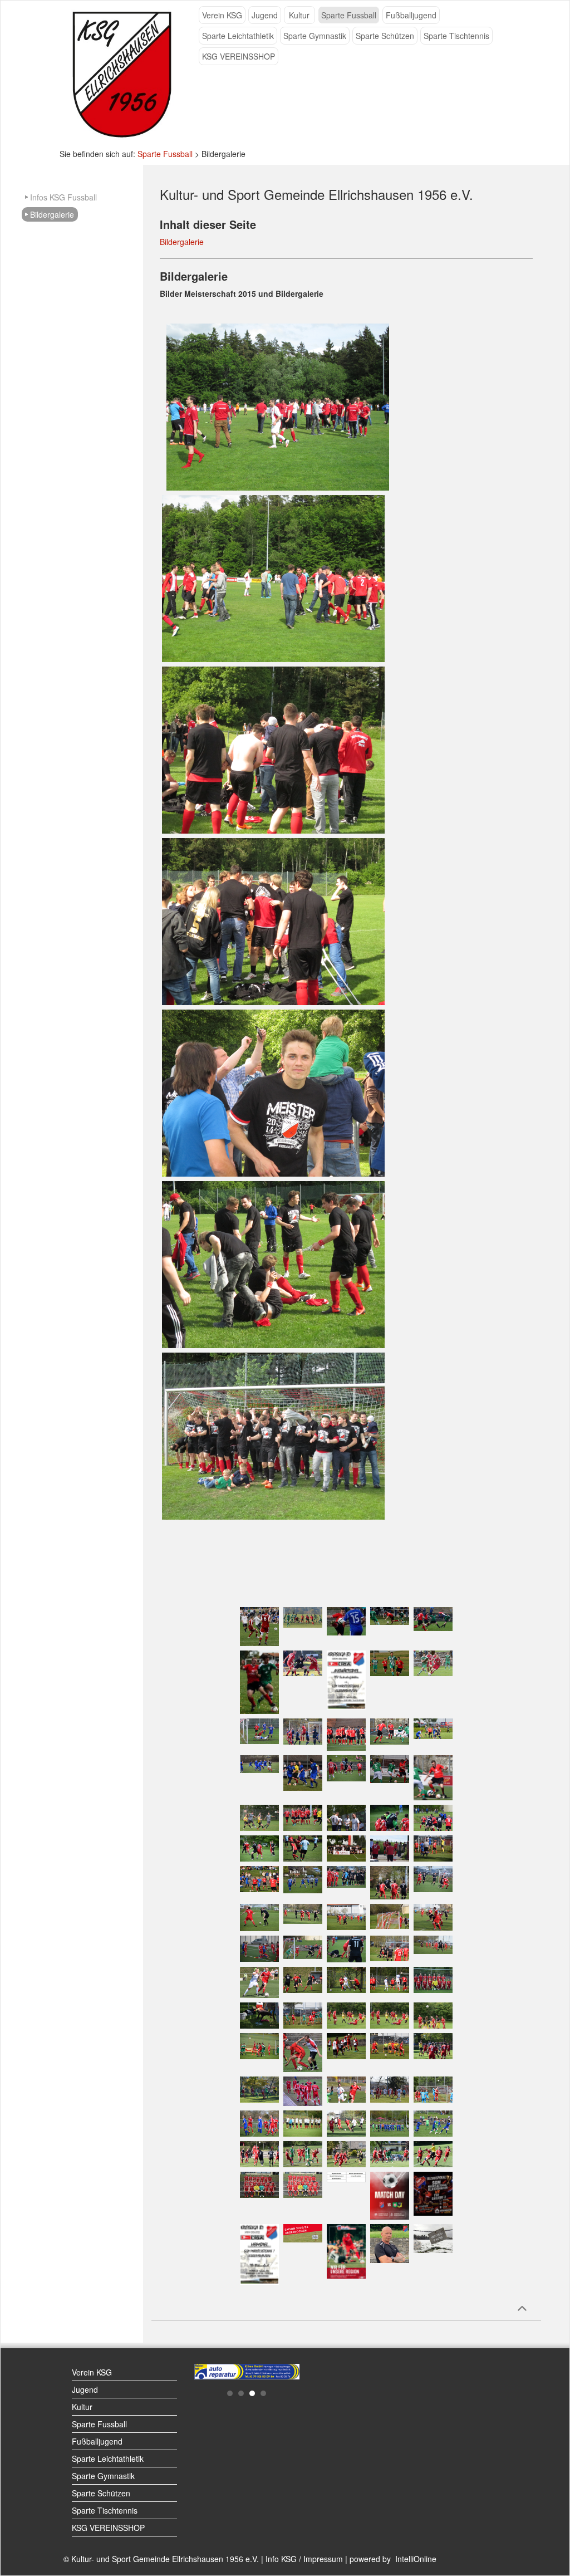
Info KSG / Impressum (304, 2559)
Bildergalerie (52, 214)
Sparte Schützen (385, 36)
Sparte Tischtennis (456, 36)
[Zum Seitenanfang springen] (522, 2308)
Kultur (299, 15)
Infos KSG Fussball (63, 197)
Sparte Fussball (349, 15)
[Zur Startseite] (122, 73)
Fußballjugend (411, 15)
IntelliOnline (416, 2559)
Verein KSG (222, 15)
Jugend (265, 15)
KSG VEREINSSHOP (239, 56)
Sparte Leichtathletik (238, 36)
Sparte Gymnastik (315, 36)
